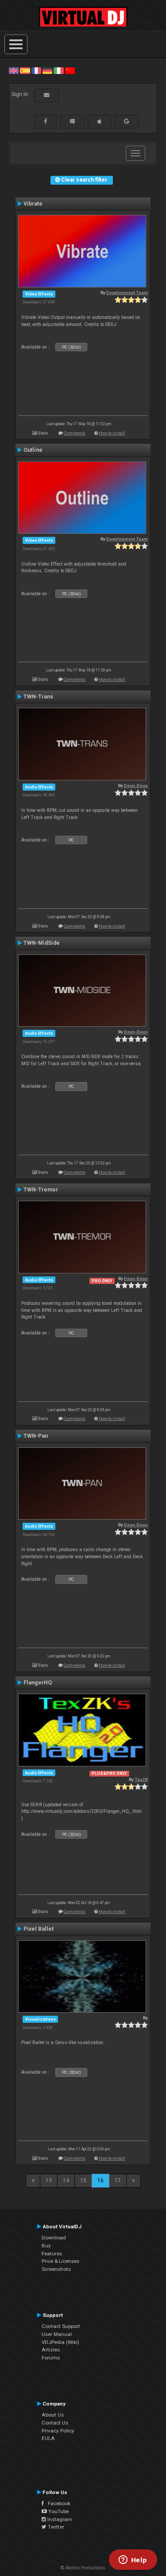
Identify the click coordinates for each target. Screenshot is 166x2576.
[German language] (47, 70)
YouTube (58, 2511)
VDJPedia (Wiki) (60, 2342)
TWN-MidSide (42, 943)
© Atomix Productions (83, 2568)
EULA (48, 2438)
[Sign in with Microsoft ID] (72, 121)
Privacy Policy (58, 2431)
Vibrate (33, 204)
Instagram (59, 2519)
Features (52, 2254)
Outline (33, 450)
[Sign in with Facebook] (46, 121)
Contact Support (61, 2326)
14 (66, 2180)
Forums (51, 2358)
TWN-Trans (38, 697)
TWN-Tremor (41, 1190)
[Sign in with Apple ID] (99, 121)
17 (118, 2180)
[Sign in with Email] (46, 95)
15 (83, 2180)
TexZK (141, 1779)
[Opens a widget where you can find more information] (133, 2560)
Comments (75, 433)
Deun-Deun (136, 786)
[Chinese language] (70, 70)
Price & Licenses (60, 2261)
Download (54, 2238)
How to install (112, 433)
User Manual (57, 2334)
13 (49, 2180)
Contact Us (55, 2423)
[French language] (36, 70)
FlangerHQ (38, 1683)
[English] (14, 70)
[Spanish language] (25, 70)
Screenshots (56, 2269)
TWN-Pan (36, 1436)
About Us (53, 2415)
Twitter (55, 2527)
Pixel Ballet (39, 1929)
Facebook (57, 2503)
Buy (46, 2246)
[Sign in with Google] (127, 121)
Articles (51, 2350)
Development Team (127, 293)
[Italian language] (58, 70)
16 (100, 2180)
